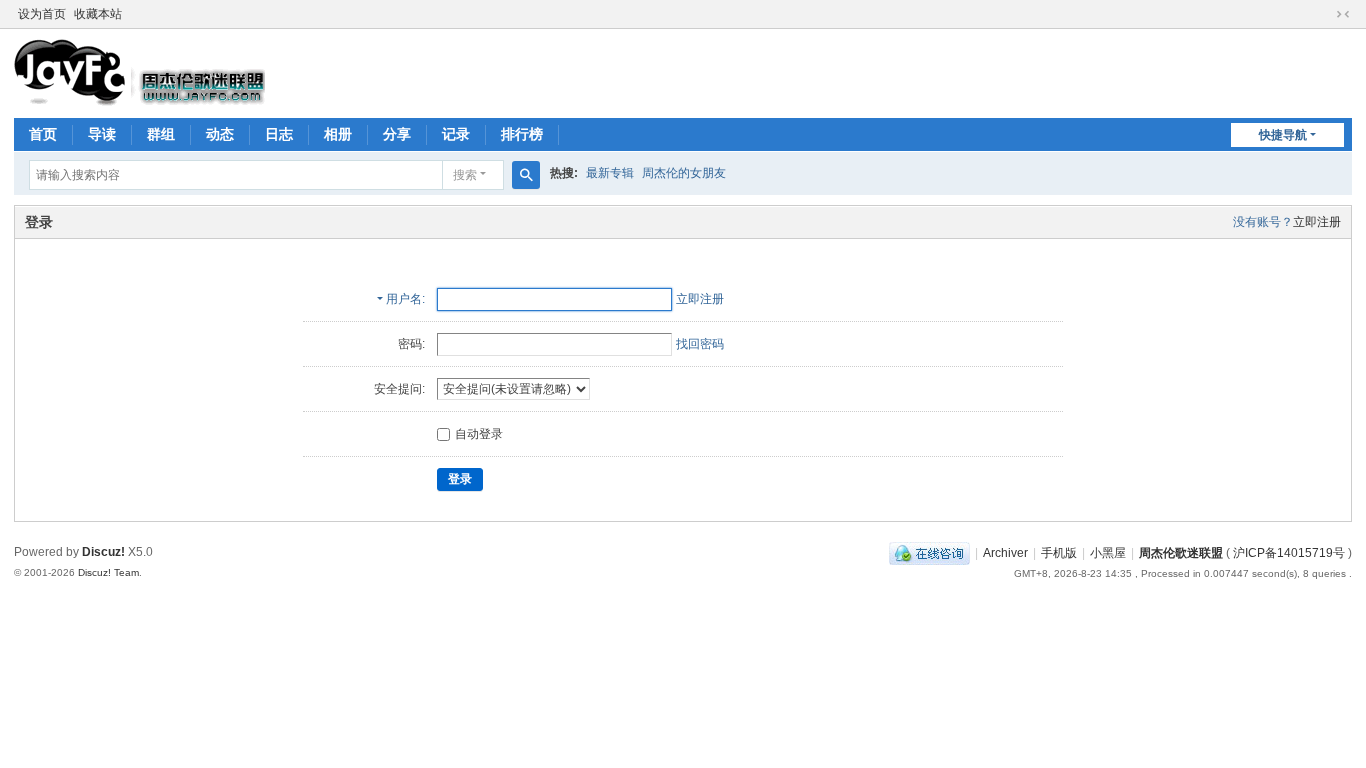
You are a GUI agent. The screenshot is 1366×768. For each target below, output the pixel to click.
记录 (456, 134)
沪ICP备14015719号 (1289, 553)
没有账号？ (1263, 222)
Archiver (1005, 553)
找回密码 (700, 344)
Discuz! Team (108, 572)
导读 (102, 134)
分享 (397, 134)
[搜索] (526, 175)
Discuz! (103, 552)
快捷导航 (1283, 135)
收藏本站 (98, 14)
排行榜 (522, 134)
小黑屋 (1108, 553)
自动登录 (479, 434)
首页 (43, 134)
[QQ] (929, 553)
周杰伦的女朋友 (684, 173)
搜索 (465, 175)
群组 (161, 134)
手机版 (1059, 553)
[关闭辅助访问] (1324, 14)
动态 (220, 134)
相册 (338, 134)
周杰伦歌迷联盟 (1181, 553)
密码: (411, 344)
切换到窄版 (1343, 14)
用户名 (404, 299)
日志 (279, 134)
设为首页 (42, 14)
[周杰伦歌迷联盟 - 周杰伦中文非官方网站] (139, 72)
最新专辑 (610, 173)
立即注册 (1317, 222)
